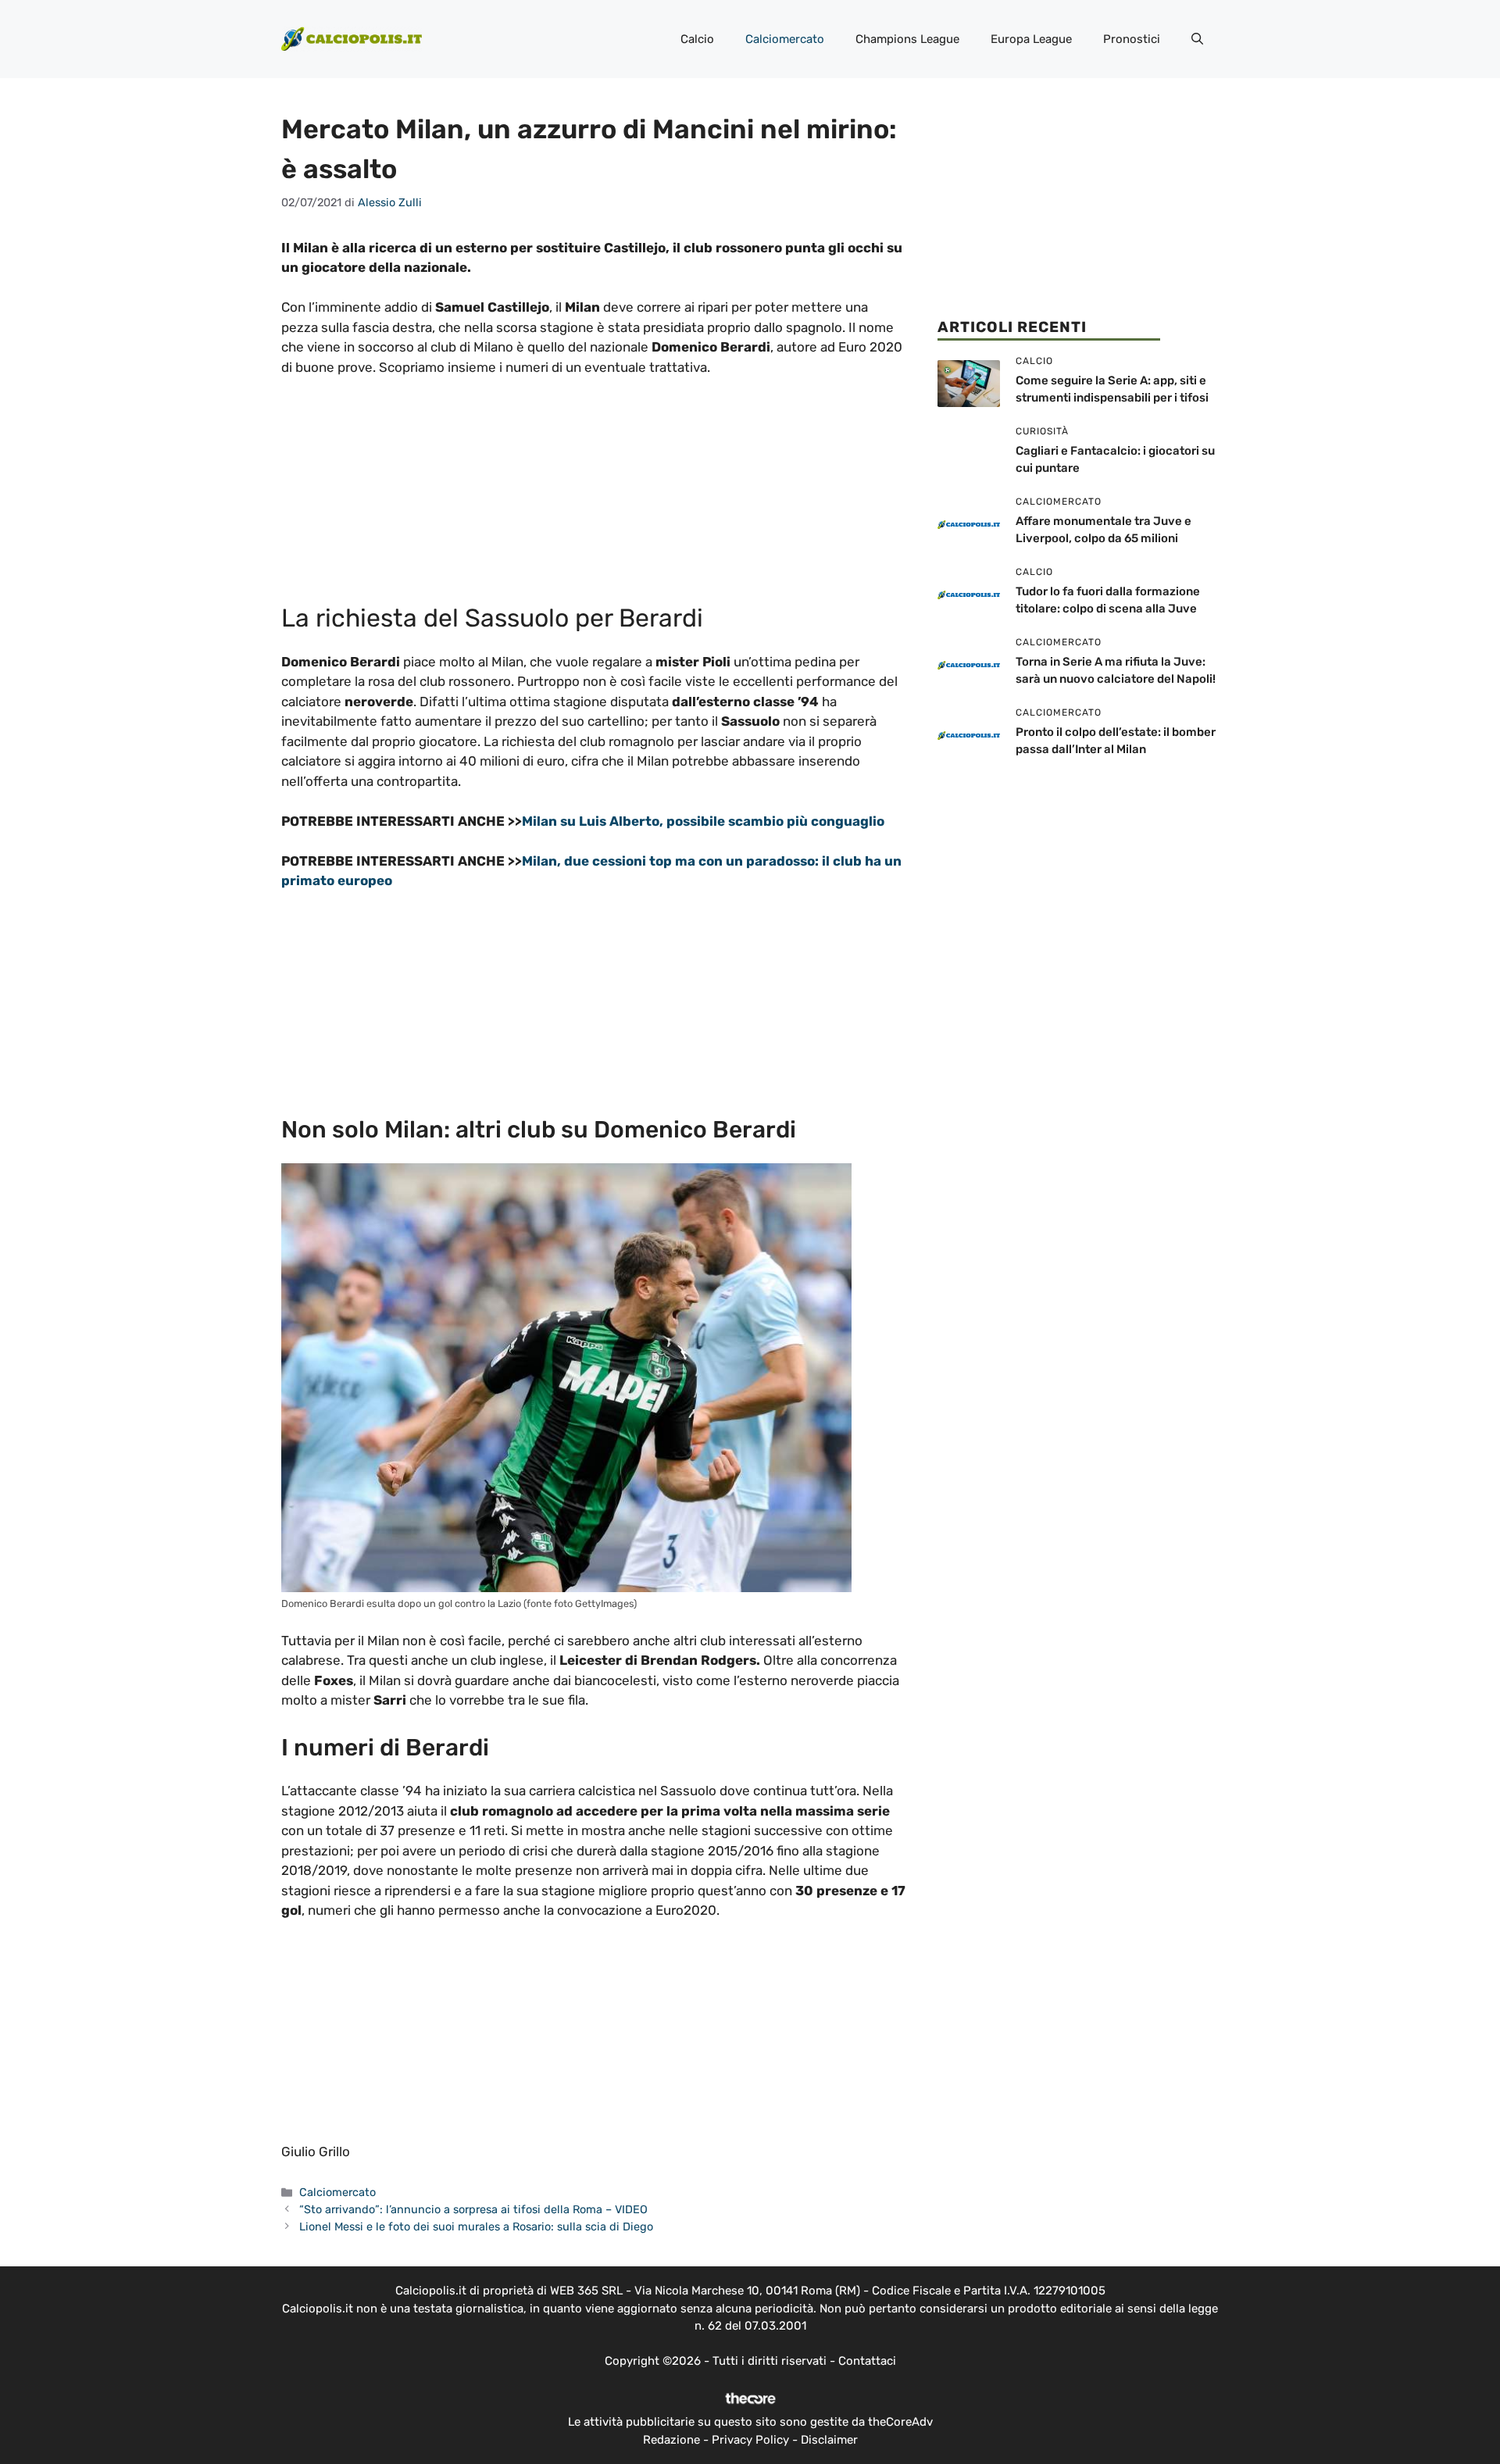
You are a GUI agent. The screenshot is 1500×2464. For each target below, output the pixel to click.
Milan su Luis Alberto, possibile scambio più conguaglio (703, 821)
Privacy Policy (750, 2440)
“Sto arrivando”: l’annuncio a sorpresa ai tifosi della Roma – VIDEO (473, 2209)
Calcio (697, 39)
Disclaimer (829, 2440)
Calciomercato (785, 39)
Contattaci (867, 2361)
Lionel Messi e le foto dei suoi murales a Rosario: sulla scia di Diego (476, 2227)
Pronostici (1132, 39)
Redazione (671, 2440)
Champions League (907, 39)
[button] (1197, 39)
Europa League (1031, 39)
